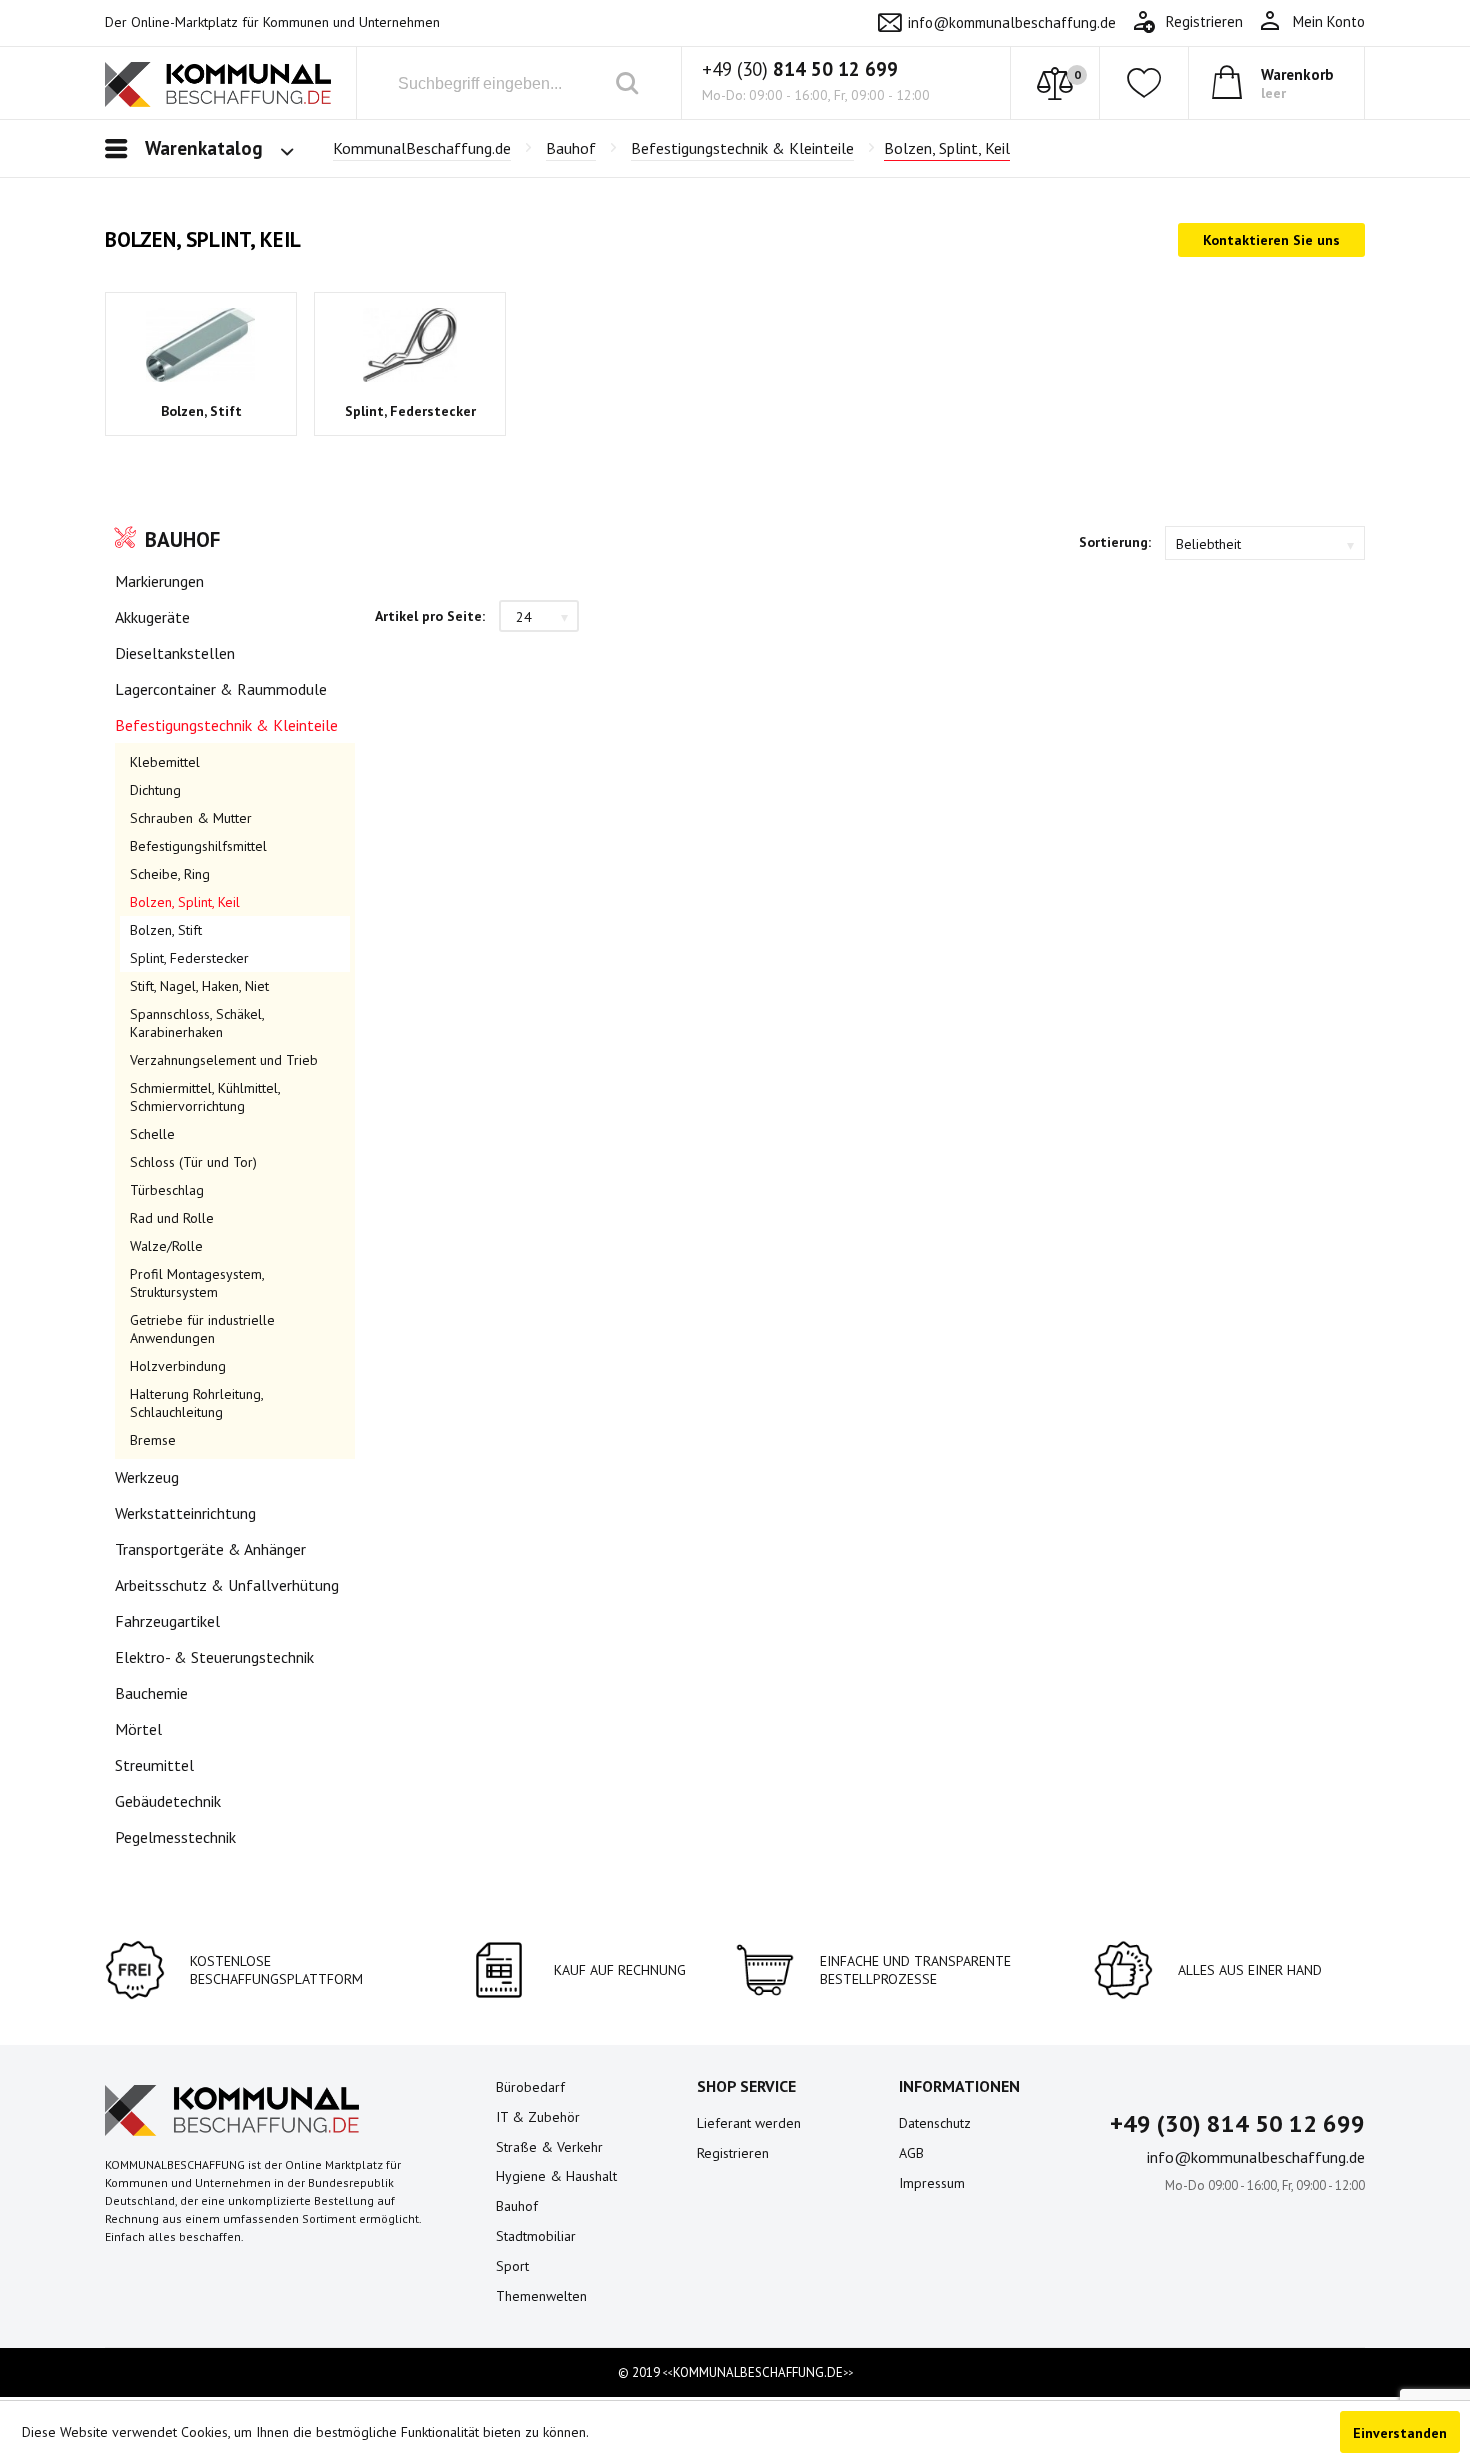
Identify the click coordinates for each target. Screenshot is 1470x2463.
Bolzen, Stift (201, 411)
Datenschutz (935, 2123)
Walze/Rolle (166, 1246)
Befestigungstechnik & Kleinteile (226, 725)
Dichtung (155, 790)
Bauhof (182, 539)
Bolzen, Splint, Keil (185, 902)
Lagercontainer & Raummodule (221, 689)
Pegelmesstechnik (175, 1837)
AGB (911, 2153)
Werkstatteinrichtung (185, 1513)
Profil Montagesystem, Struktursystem (197, 1283)
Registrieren (733, 2153)
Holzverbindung (178, 1366)
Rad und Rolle (172, 1218)
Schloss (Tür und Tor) (193, 1162)
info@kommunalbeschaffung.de (1012, 22)
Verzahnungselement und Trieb (224, 1060)
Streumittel (154, 1765)
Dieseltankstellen (175, 653)
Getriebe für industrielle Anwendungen (202, 1329)
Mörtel (138, 1729)
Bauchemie (151, 1693)
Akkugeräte (152, 617)
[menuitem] (1311, 22)
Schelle (152, 1134)
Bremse (153, 1440)
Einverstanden (1400, 2433)
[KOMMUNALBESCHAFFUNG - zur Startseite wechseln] (218, 87)
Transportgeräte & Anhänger (210, 1549)
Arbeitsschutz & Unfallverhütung (227, 1585)
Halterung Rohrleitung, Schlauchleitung (196, 1403)
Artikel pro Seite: (430, 616)
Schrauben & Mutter (191, 818)
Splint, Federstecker (410, 411)
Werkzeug (147, 1477)
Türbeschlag (167, 1190)
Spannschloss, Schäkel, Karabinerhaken (197, 1023)
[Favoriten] (1144, 83)
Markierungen (159, 581)
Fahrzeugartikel (167, 1621)
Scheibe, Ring (170, 874)
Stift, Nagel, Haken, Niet (199, 986)
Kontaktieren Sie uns (1271, 240)
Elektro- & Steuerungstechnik (214, 1657)
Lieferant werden (749, 2123)
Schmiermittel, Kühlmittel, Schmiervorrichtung (205, 1097)
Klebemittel (165, 762)
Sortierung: (1115, 542)
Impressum (932, 2183)
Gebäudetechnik (168, 1801)
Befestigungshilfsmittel (198, 846)
